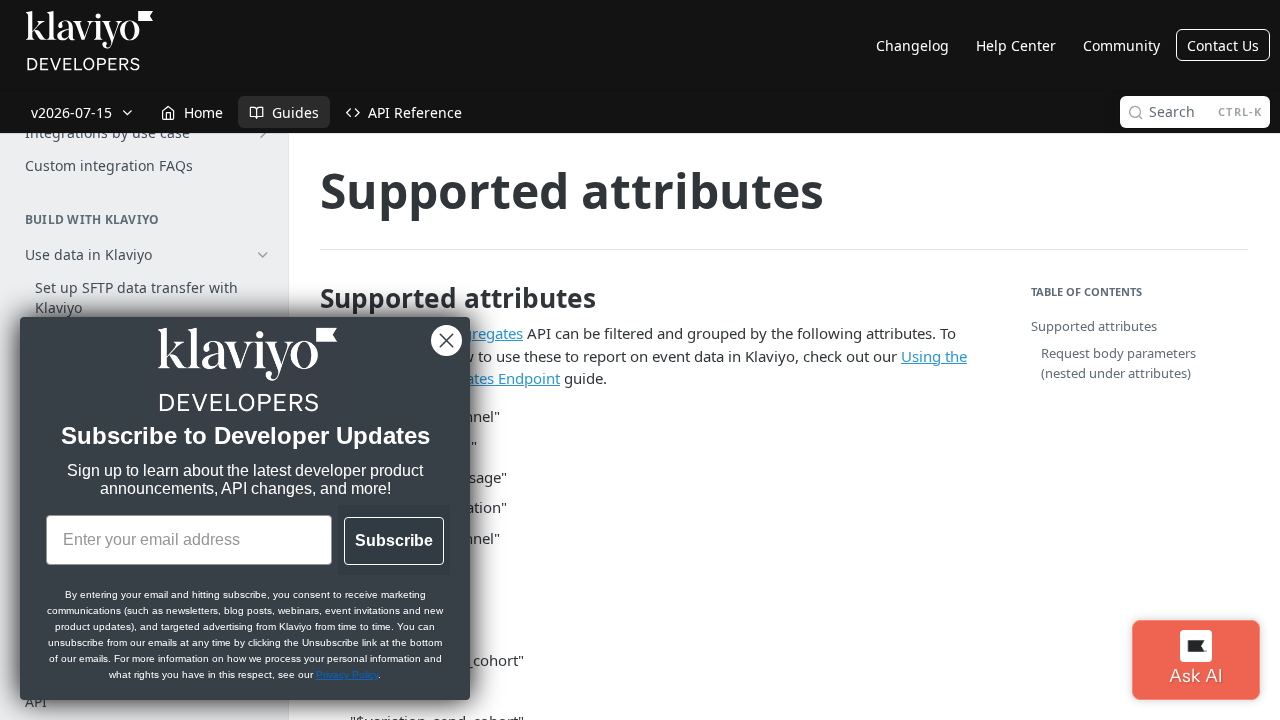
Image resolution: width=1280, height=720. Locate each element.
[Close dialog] (446, 340)
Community (1121, 45)
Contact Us (1223, 45)
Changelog (912, 45)
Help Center (1016, 45)
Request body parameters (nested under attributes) (1118, 363)
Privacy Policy (347, 674)
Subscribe (394, 540)
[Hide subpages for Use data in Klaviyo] (263, 255)
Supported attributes (1094, 326)
